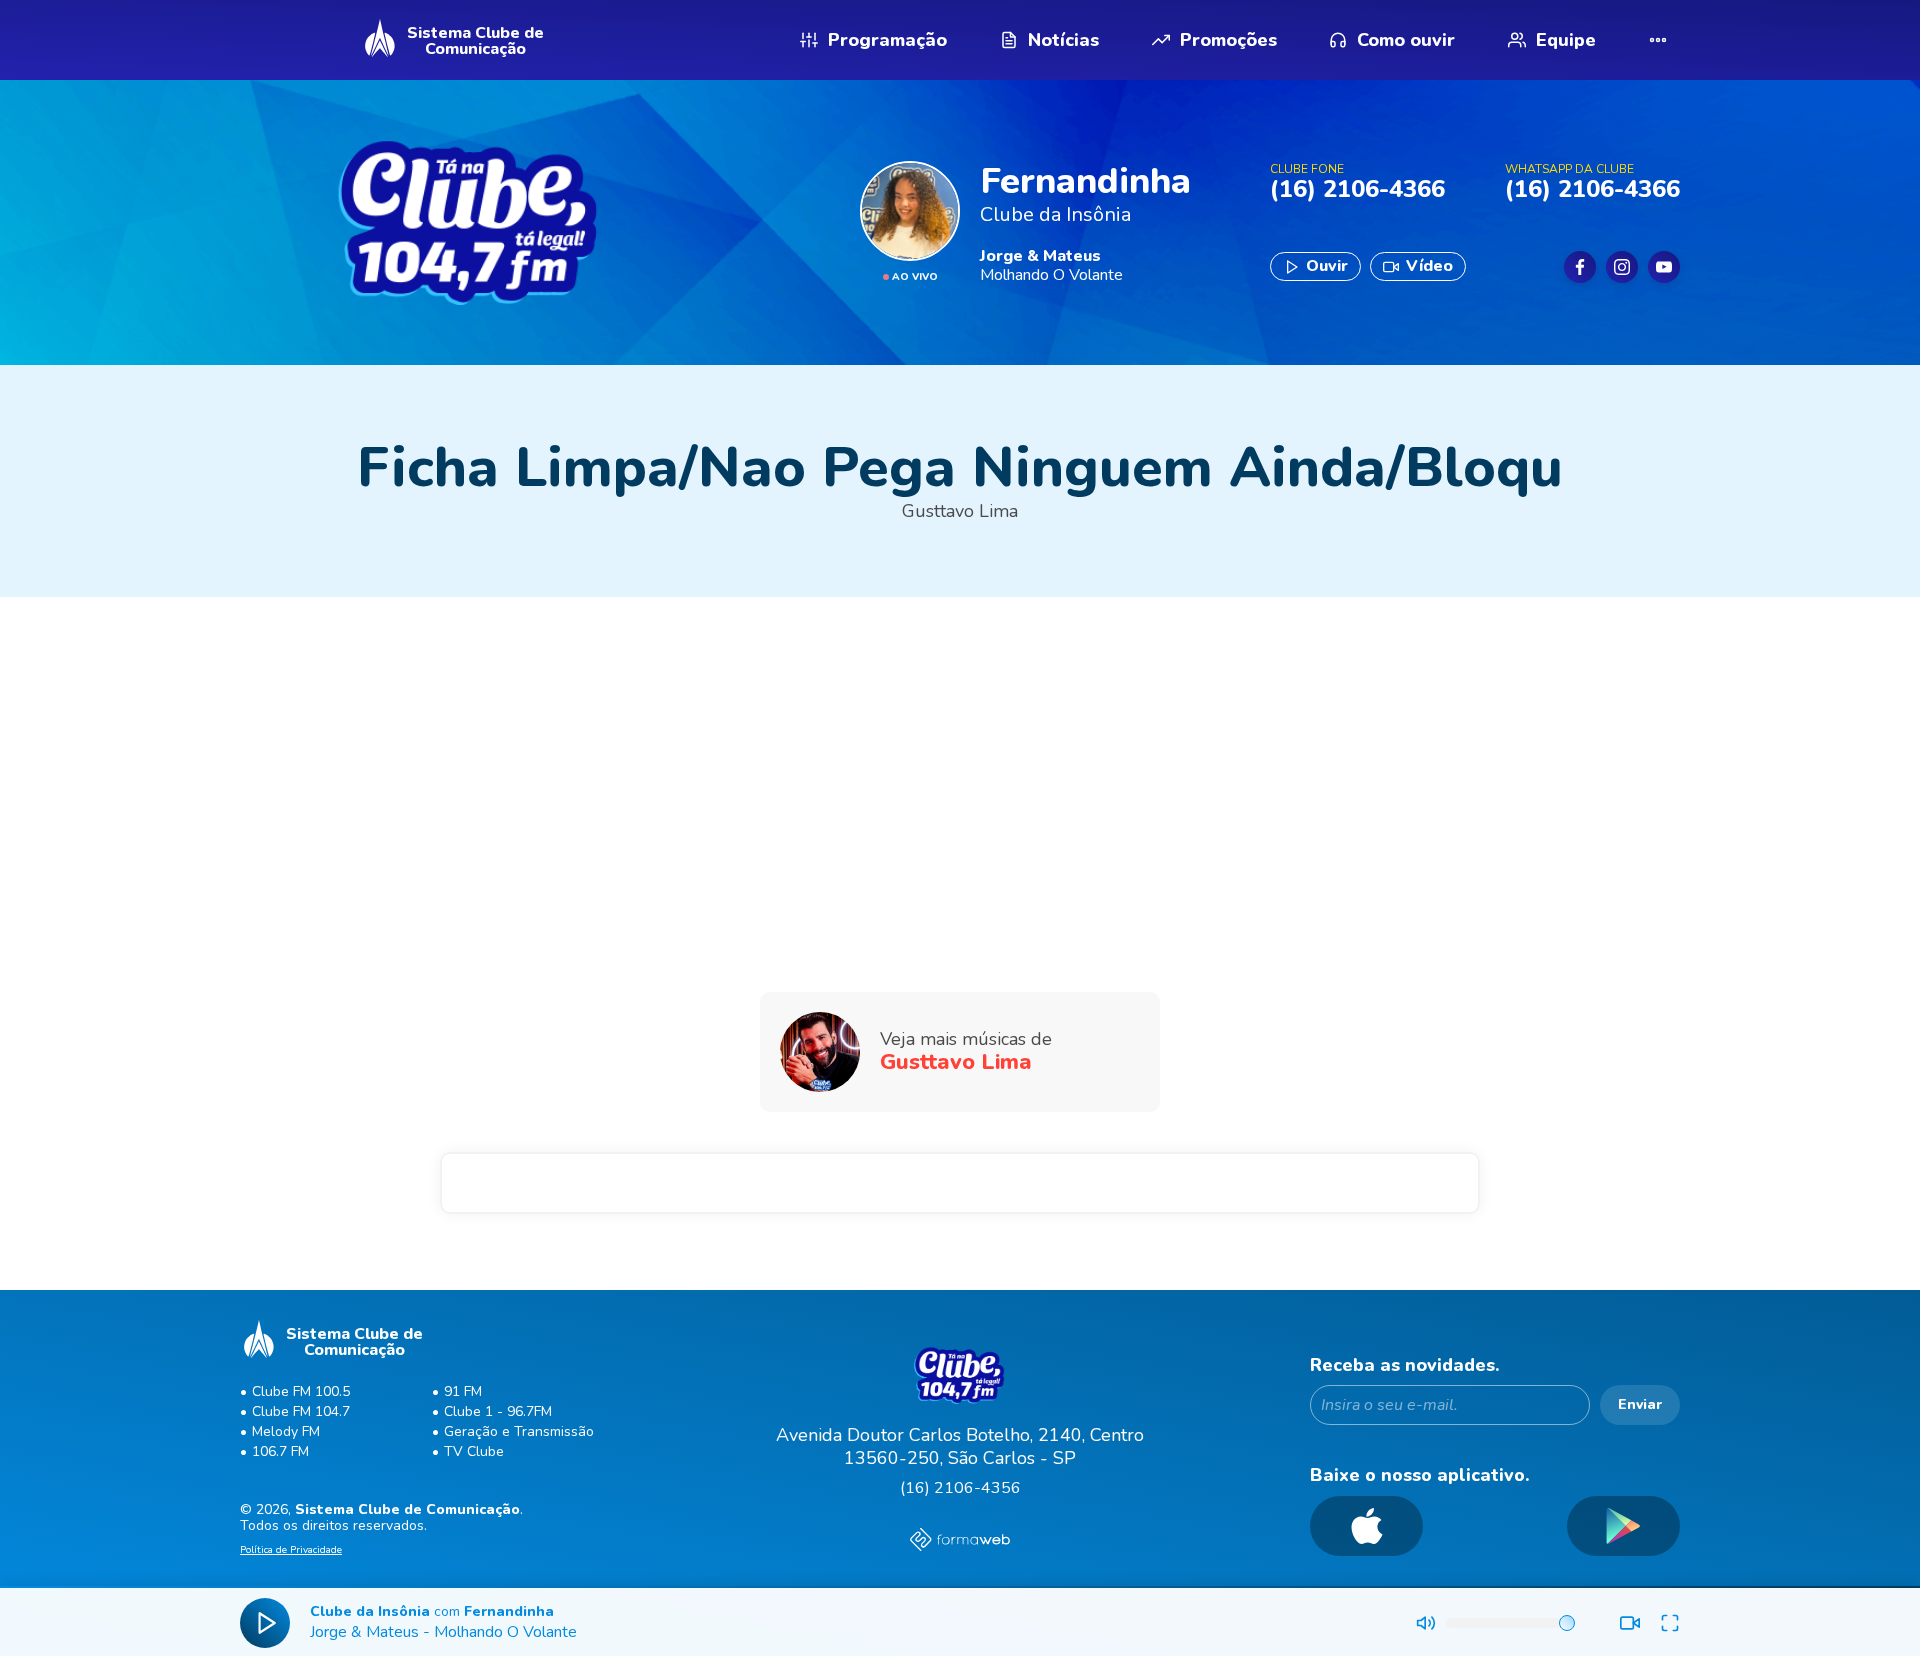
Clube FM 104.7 (301, 1411)
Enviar (1640, 1404)
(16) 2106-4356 (960, 1488)
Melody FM (286, 1431)
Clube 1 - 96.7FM (498, 1411)
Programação (887, 40)
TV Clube (474, 1451)
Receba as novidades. (1405, 1365)
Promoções (1228, 40)
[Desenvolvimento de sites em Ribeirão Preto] (960, 1542)
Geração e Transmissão (519, 1431)
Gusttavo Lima (960, 511)
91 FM (463, 1391)
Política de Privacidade (291, 1551)
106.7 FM (280, 1451)
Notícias (1063, 40)
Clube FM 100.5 (301, 1391)
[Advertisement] (960, 757)
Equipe (1566, 40)
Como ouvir (1406, 40)
